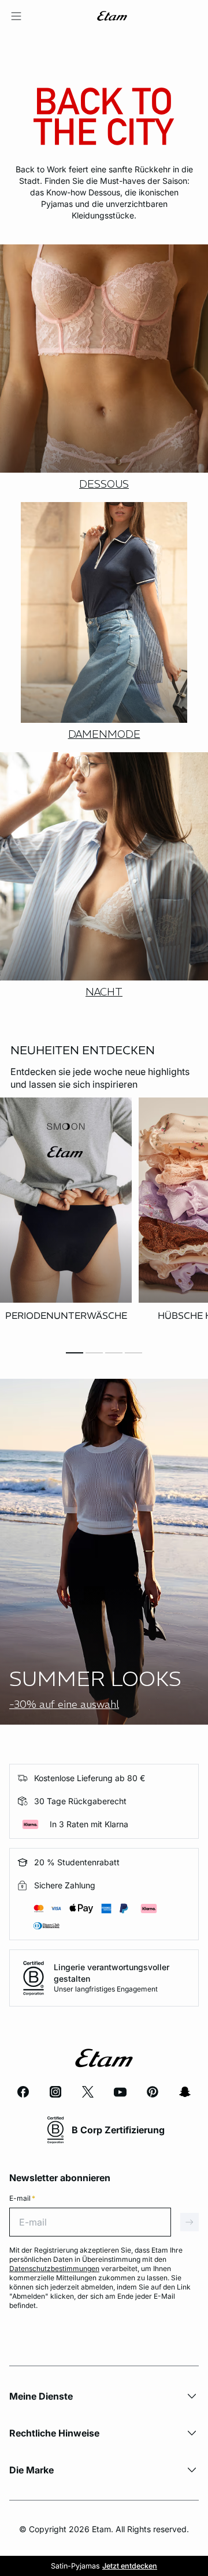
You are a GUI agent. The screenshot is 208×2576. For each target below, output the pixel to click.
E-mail (22, 2198)
